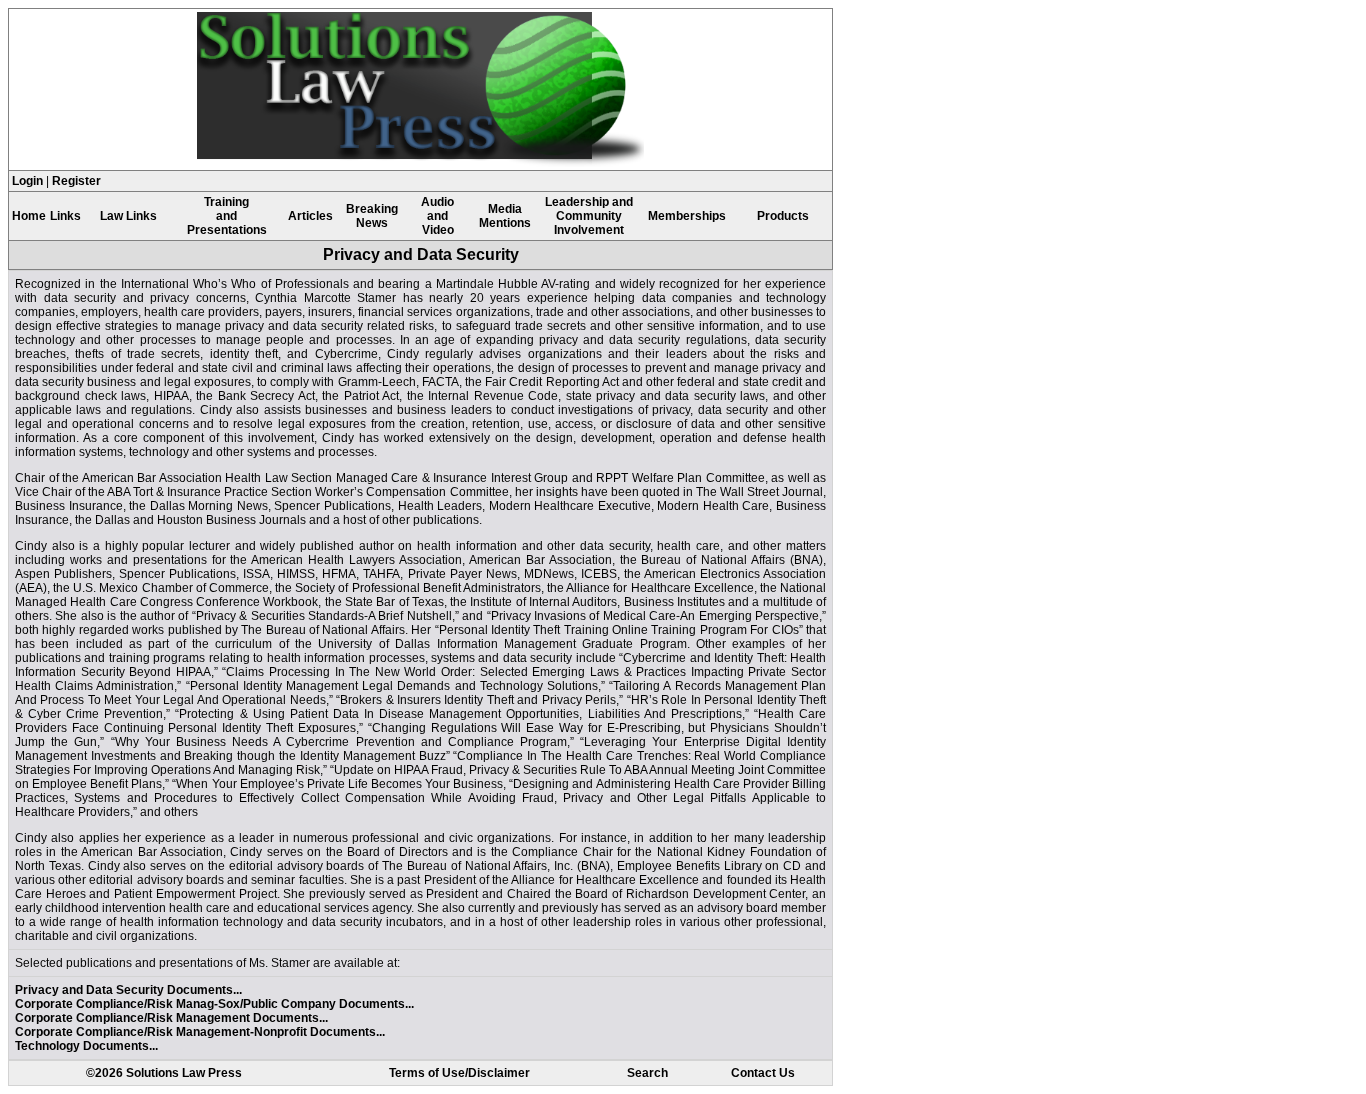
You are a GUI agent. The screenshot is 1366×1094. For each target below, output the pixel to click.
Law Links (128, 216)
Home (29, 216)
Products (783, 216)
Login (27, 181)
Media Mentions (505, 216)
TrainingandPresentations (227, 216)
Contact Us (763, 1073)
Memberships (687, 216)
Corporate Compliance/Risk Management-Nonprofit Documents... (200, 1032)
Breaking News (372, 216)
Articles (310, 216)
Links (65, 216)
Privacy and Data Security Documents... (128, 990)
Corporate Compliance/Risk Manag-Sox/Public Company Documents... (214, 1004)
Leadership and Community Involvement (589, 216)
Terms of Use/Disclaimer (459, 1073)
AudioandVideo (437, 216)
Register (76, 181)
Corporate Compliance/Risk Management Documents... (171, 1018)
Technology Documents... (86, 1046)
